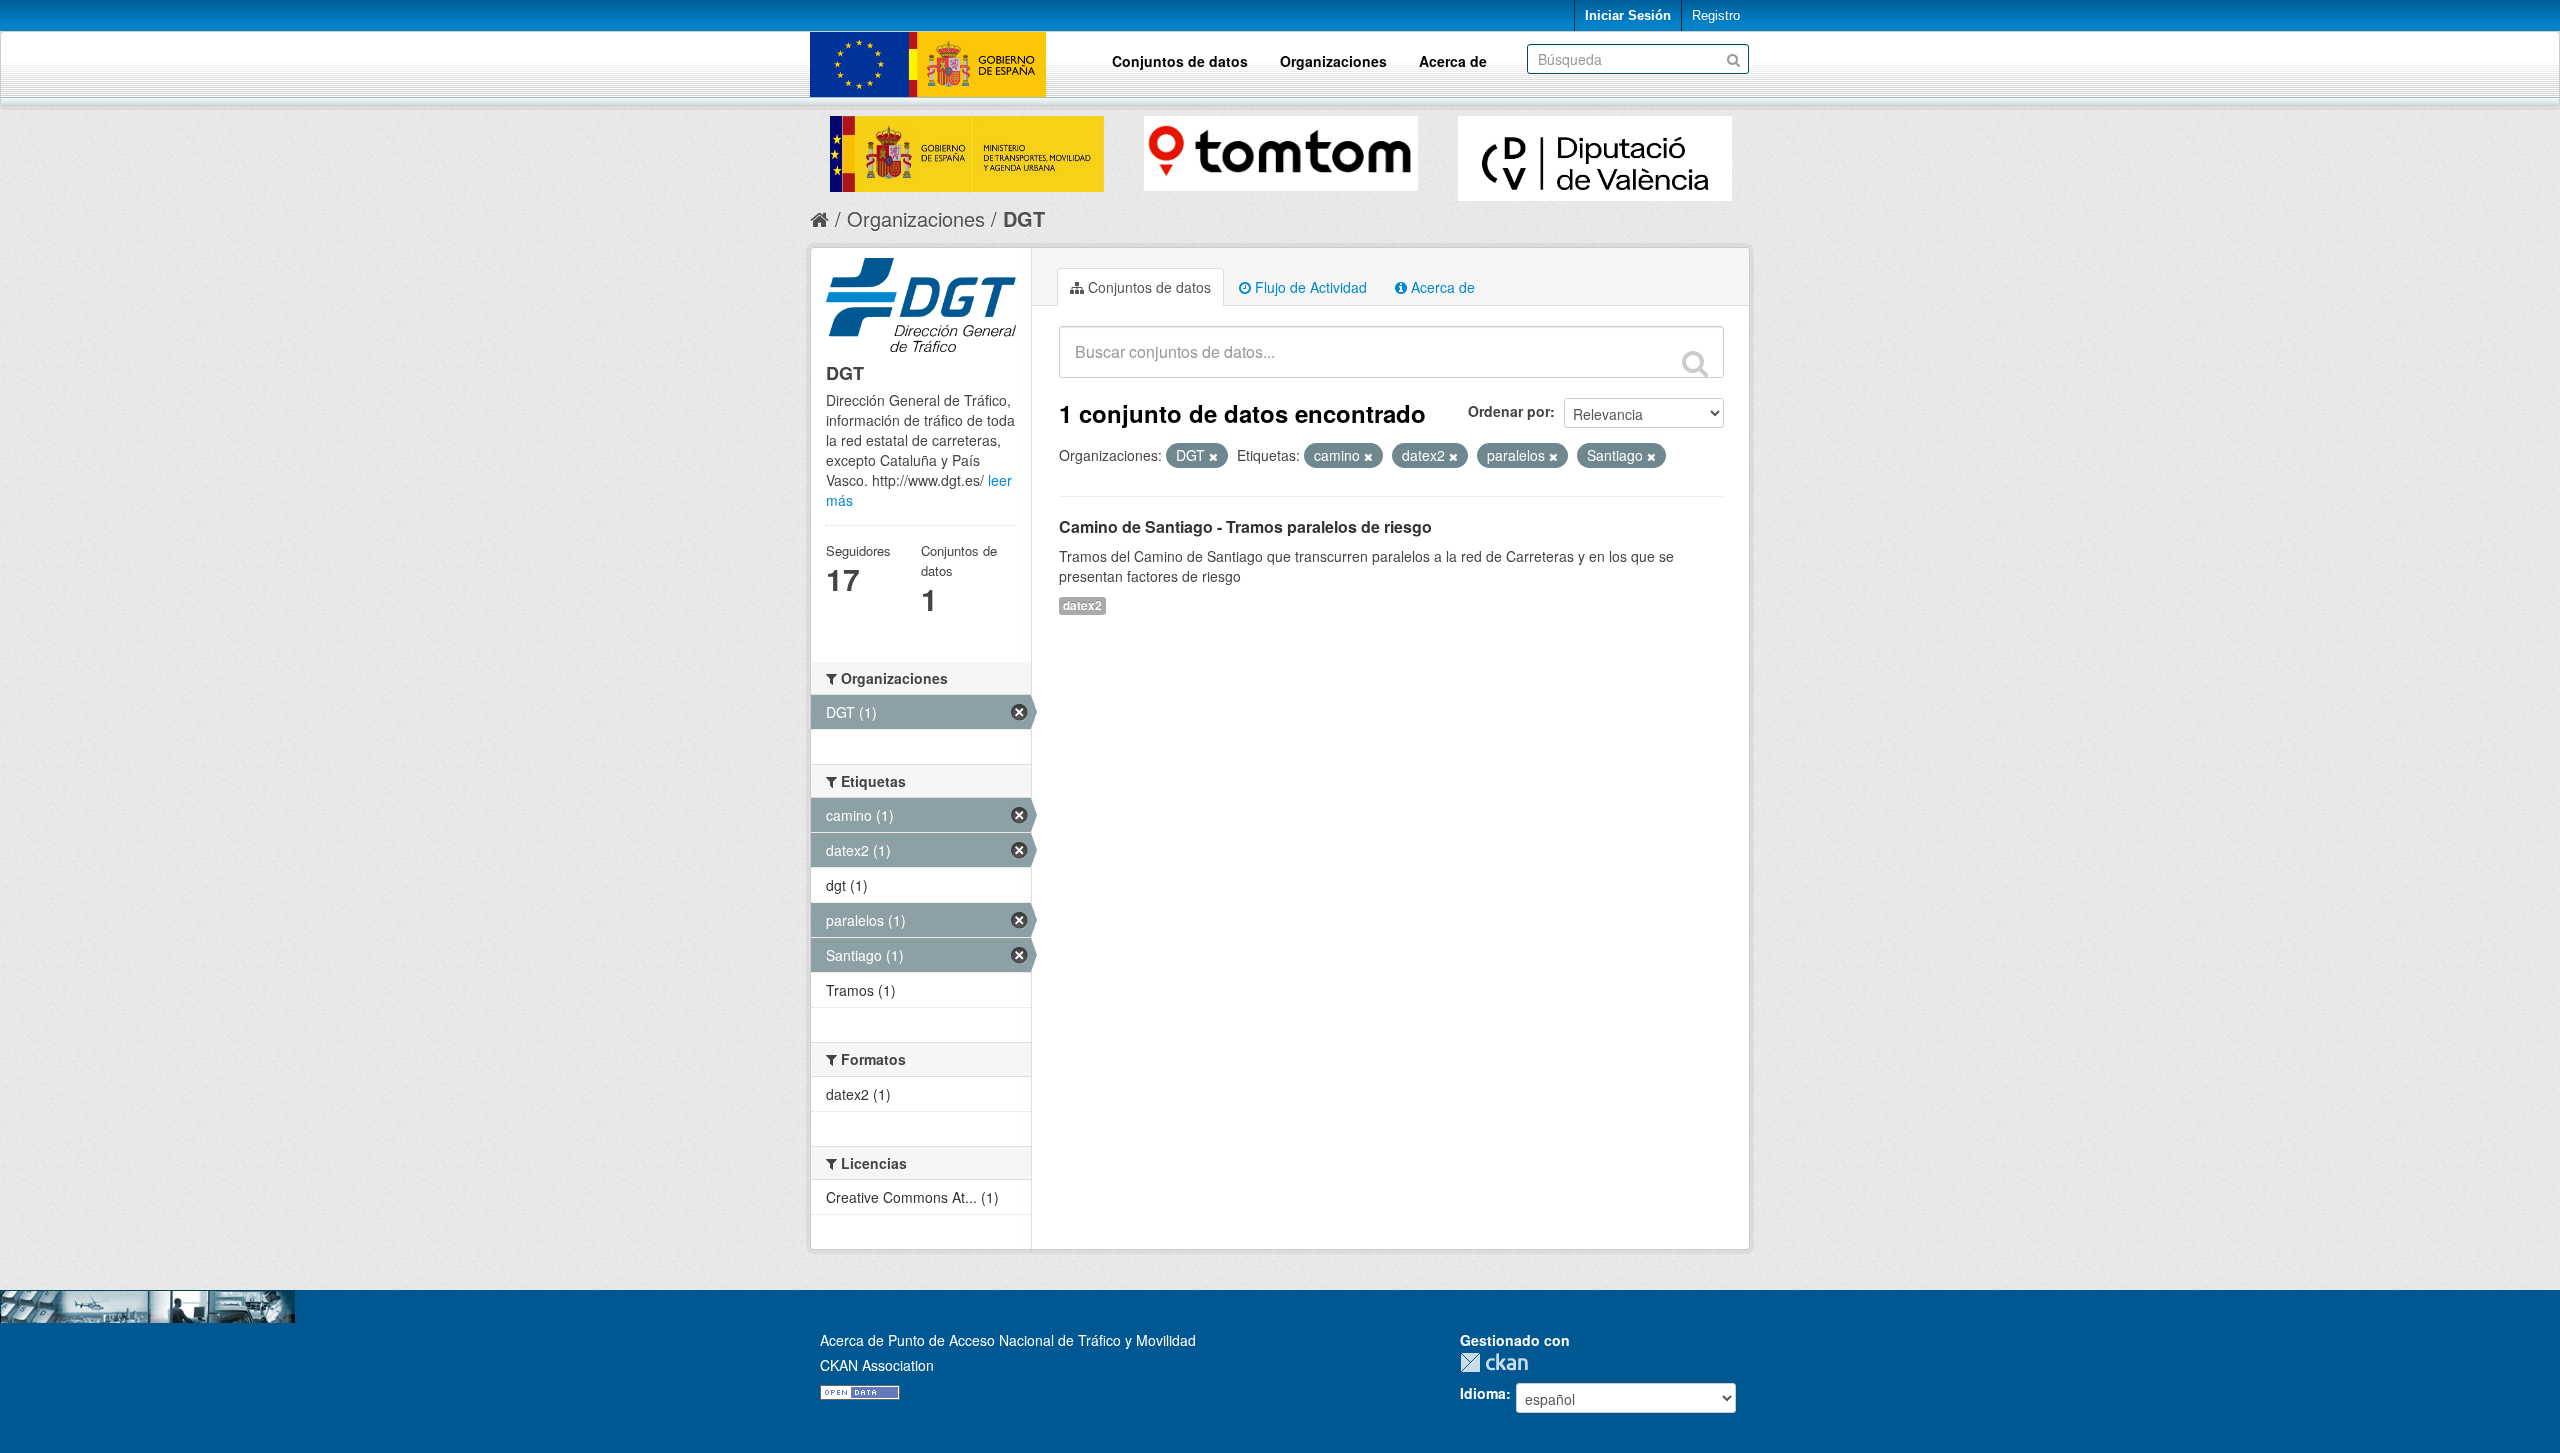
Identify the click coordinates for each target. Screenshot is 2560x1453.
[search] (1695, 363)
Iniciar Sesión (1628, 15)
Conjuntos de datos (1180, 61)
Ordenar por (1509, 411)
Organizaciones (1333, 61)
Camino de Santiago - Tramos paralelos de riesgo (1245, 526)
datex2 (1082, 605)
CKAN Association (877, 1365)
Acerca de (1453, 61)
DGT (1024, 218)
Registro (1716, 15)
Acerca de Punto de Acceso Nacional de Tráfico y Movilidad (1008, 1340)
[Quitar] (1213, 456)
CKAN (1499, 1362)
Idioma (1483, 1393)
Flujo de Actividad (1309, 287)
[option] (967, 149)
